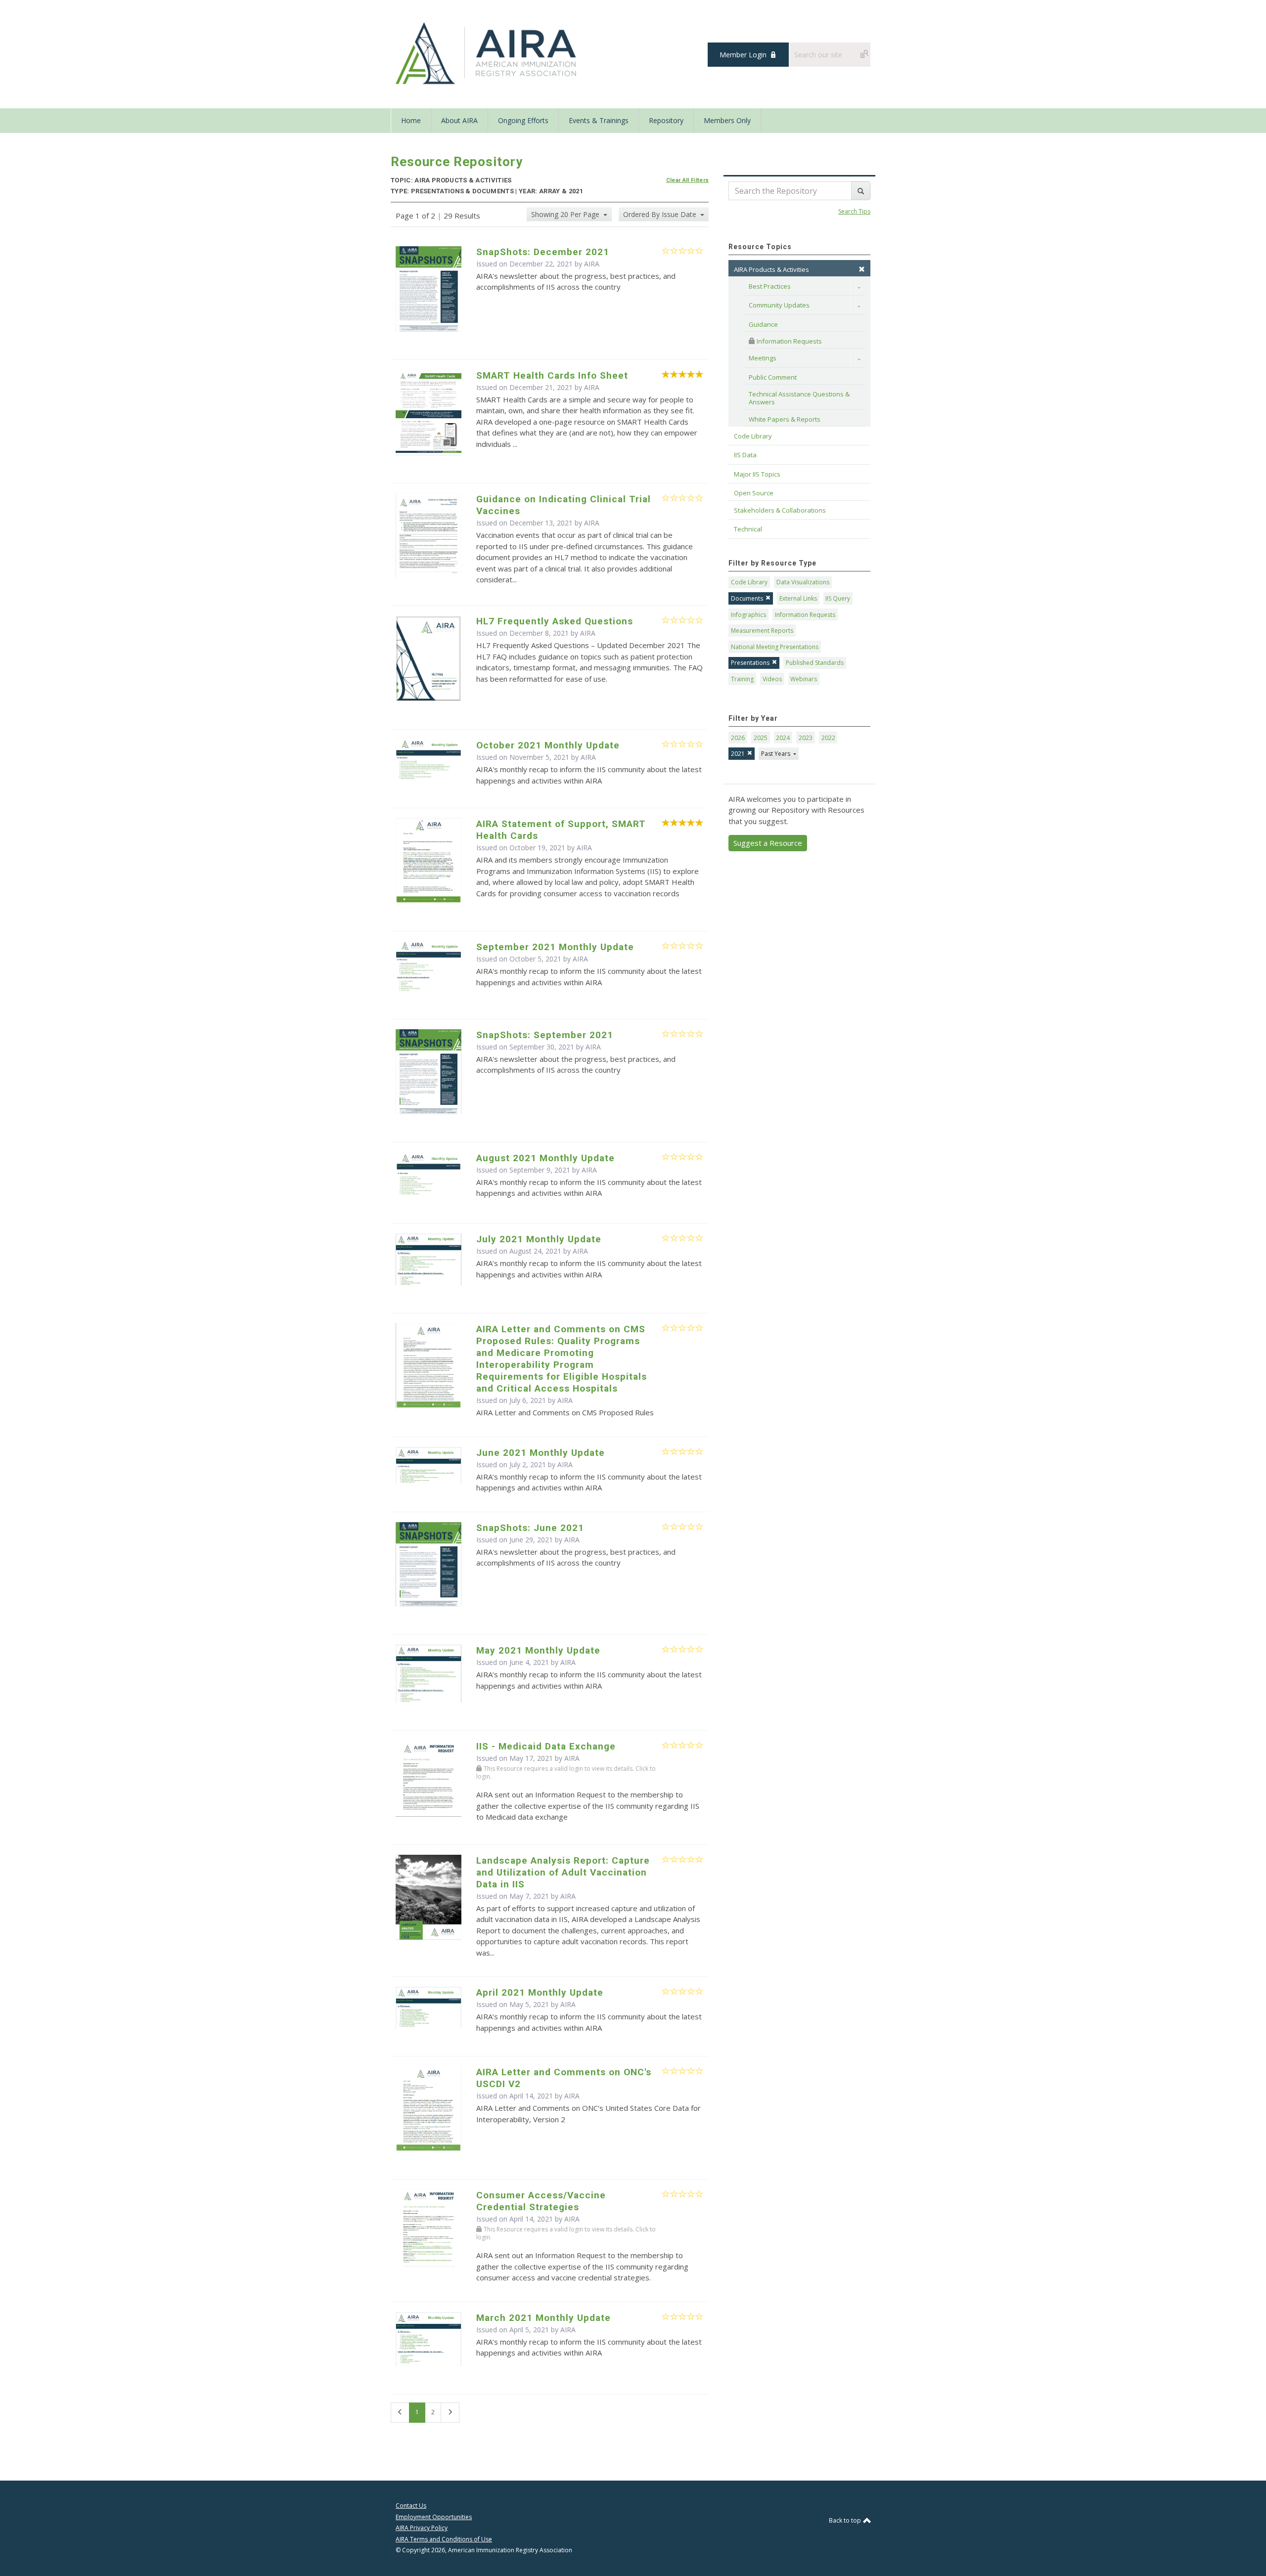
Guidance (763, 324)
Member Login (743, 55)
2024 (783, 738)
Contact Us (411, 2506)
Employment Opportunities (434, 2517)
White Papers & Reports (785, 419)
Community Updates (779, 305)
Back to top (846, 2520)
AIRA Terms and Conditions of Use (444, 2539)
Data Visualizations (803, 582)
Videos (772, 679)
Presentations (750, 663)
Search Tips (854, 211)
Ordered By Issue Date (661, 214)
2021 (738, 754)
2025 (761, 738)
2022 (828, 738)
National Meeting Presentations (775, 647)
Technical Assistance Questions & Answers (800, 398)
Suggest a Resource (768, 843)
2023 (806, 738)
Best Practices (770, 286)
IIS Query (838, 598)
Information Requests (789, 341)
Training (742, 679)
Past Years (776, 754)
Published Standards (815, 663)
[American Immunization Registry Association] (487, 53)
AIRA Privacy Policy (422, 2528)
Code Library (749, 582)
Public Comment (773, 377)
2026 (738, 738)
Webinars (804, 679)
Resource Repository (457, 162)
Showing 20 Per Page (566, 214)
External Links (798, 598)
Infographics (748, 615)
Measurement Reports (762, 631)
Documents (747, 598)
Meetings (763, 358)
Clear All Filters (688, 180)
